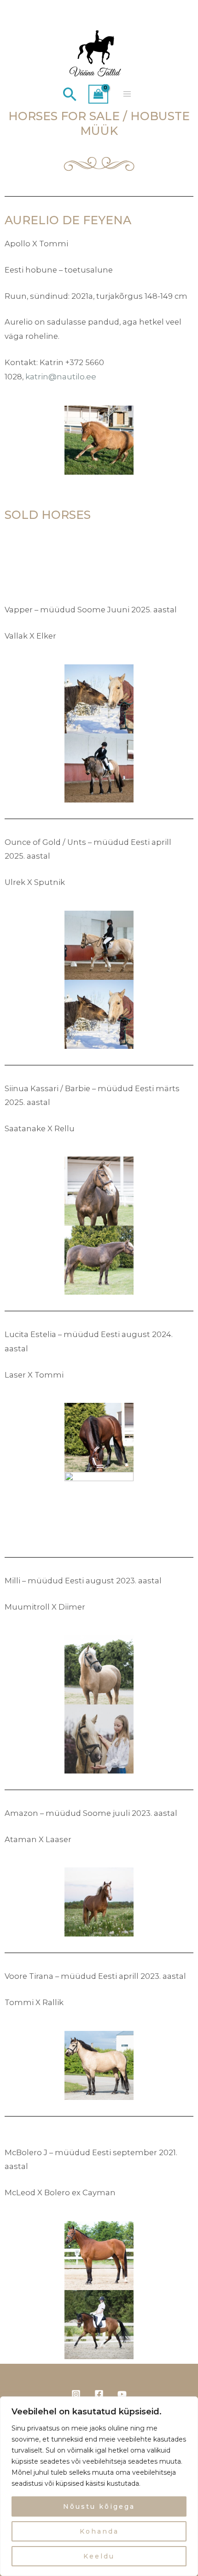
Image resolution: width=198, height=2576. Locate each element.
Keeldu (99, 2556)
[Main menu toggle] (127, 94)
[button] (70, 94)
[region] (99, 2486)
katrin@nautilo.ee (61, 376)
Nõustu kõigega (99, 2506)
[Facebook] (99, 2394)
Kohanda (99, 2531)
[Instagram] (76, 2394)
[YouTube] (122, 2394)
